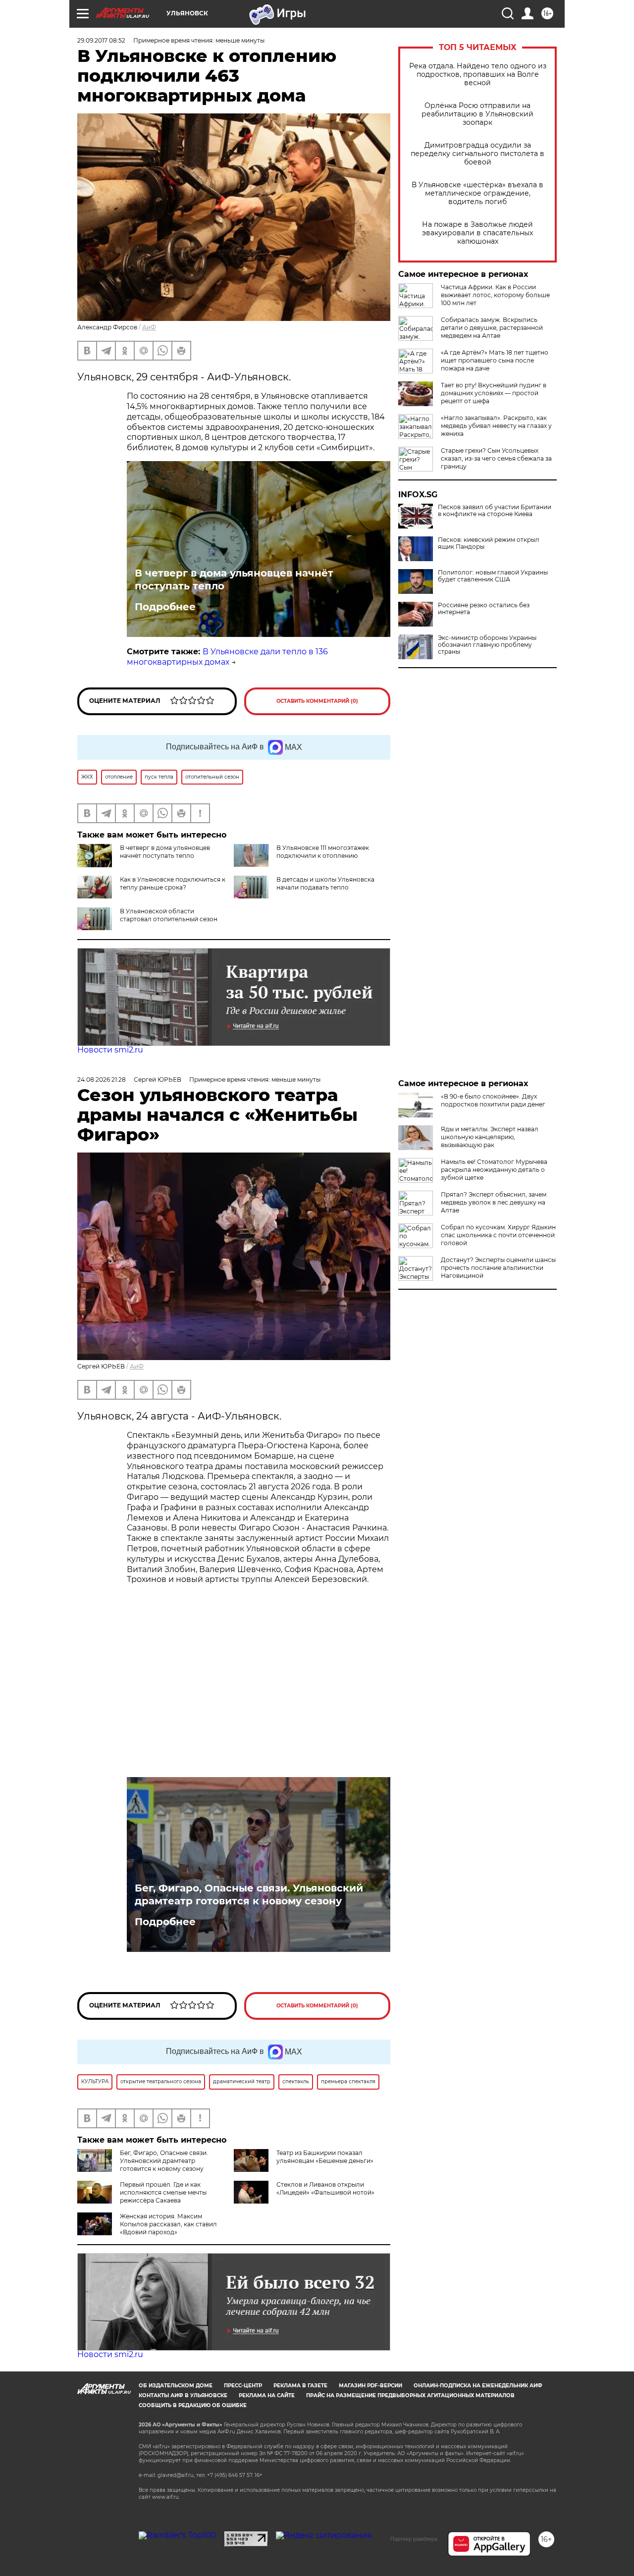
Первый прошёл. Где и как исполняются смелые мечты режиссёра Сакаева (163, 2192)
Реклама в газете (300, 2386)
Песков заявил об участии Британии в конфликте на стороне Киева (495, 511)
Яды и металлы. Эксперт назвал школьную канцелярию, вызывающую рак (490, 1137)
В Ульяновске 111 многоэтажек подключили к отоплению (323, 852)
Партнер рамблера (414, 2539)
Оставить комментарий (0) (317, 701)
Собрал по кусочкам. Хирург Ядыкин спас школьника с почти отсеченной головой (498, 1235)
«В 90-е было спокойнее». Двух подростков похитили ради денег (493, 1100)
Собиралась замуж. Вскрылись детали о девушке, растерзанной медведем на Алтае (492, 328)
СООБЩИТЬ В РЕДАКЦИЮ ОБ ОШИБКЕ (193, 2405)
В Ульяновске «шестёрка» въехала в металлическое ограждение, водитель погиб (477, 193)
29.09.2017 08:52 (101, 40)
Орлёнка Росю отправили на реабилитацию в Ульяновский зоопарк (477, 114)
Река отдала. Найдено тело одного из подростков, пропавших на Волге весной (478, 75)
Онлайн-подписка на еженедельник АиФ (478, 2386)
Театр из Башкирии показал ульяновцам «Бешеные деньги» (325, 2157)
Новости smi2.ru (110, 1050)
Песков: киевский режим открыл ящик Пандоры (489, 543)
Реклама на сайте (267, 2395)
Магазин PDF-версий (370, 2386)
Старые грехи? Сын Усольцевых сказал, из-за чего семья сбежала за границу (496, 458)
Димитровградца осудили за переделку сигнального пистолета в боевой (477, 154)
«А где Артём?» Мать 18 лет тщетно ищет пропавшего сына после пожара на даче (495, 360)
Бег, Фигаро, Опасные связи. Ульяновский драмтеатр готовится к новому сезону (249, 1894)
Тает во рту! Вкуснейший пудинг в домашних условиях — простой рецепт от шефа (494, 393)
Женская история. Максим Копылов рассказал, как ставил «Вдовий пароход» (168, 2224)
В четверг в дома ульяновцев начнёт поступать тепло (234, 579)
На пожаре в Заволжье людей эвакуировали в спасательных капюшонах (477, 233)
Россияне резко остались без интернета (484, 609)
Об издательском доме (176, 2386)
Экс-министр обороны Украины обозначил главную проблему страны (487, 645)
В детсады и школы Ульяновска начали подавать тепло (325, 883)
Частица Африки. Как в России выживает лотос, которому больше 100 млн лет (495, 295)
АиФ (149, 327)
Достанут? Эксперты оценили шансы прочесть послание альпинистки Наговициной (498, 1268)
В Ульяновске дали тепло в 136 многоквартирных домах (227, 657)
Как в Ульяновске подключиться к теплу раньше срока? (173, 883)
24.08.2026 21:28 (102, 1079)
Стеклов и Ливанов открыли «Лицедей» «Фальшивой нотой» (325, 2188)
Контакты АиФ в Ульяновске (183, 2395)
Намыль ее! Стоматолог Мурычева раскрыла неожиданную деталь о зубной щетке (494, 1170)
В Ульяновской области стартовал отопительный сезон (169, 915)
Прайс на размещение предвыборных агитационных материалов (410, 2395)
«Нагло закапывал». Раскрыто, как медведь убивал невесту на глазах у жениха (496, 426)
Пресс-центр (243, 2386)
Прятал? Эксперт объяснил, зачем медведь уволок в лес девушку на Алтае (494, 1202)
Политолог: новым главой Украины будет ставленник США (493, 576)
